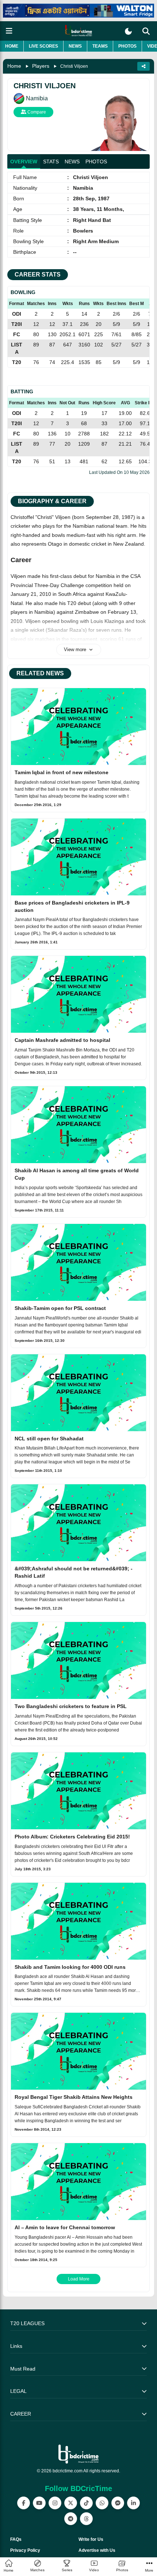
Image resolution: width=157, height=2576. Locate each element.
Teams (100, 46)
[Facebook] (24, 2503)
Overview (24, 162)
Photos (127, 46)
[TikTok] (86, 2503)
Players (41, 66)
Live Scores (43, 46)
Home (12, 46)
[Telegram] (71, 2519)
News (75, 46)
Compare (36, 112)
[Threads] (86, 2519)
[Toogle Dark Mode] (128, 31)
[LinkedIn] (133, 2503)
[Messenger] (118, 2503)
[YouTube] (39, 2503)
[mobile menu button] (9, 31)
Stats (51, 162)
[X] (71, 2503)
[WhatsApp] (102, 2503)
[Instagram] (55, 2503)
